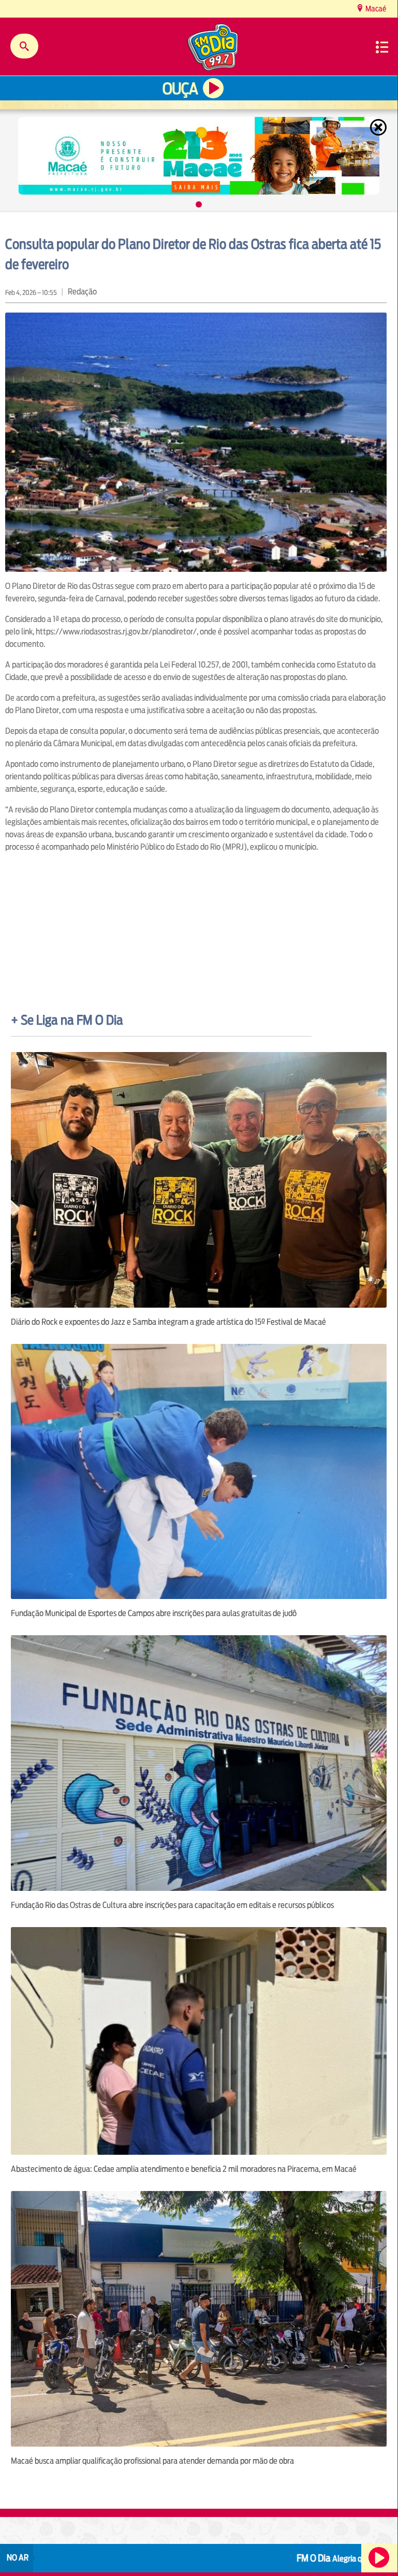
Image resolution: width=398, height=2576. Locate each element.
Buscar (24, 46)
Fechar (379, 127)
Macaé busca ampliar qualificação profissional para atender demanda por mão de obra (152, 2461)
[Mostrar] (199, 204)
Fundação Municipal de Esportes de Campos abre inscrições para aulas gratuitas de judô (154, 1613)
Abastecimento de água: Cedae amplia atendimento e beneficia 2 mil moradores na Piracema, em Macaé (184, 2169)
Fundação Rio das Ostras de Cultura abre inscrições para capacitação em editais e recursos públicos (172, 1905)
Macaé (375, 9)
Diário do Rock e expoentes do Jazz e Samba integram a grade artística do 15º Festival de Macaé (168, 1322)
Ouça (180, 89)
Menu (382, 47)
